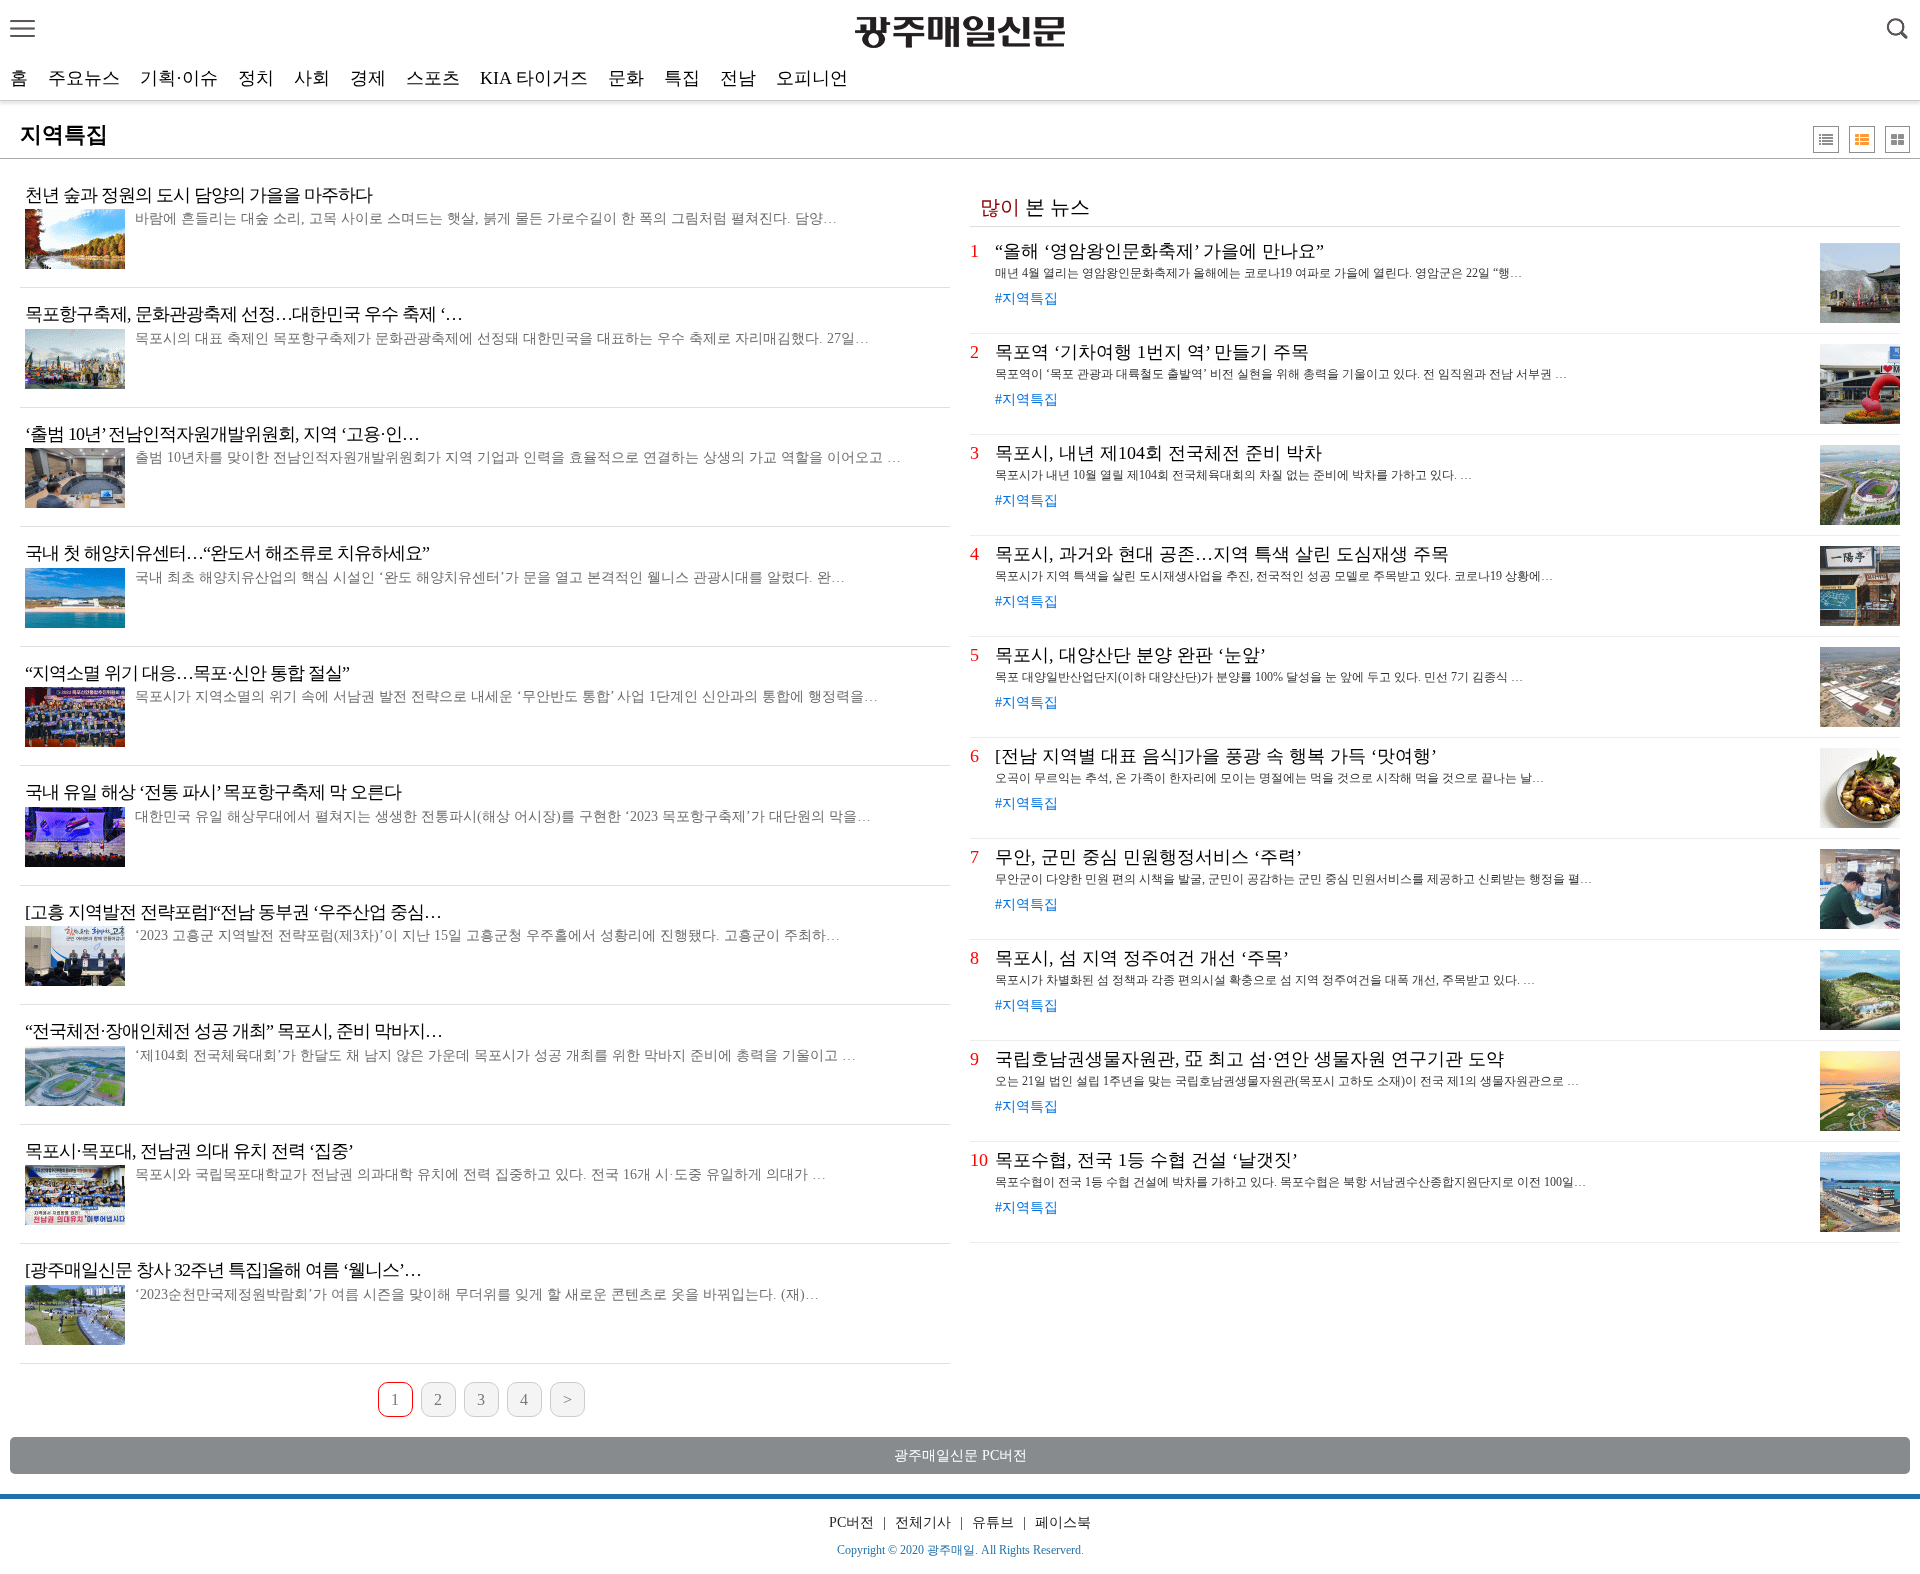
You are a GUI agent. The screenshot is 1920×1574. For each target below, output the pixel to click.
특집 (682, 78)
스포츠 (433, 78)
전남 (738, 78)
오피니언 (812, 78)
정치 (256, 78)
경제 (368, 78)
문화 (626, 78)
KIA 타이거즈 (534, 78)
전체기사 (923, 1522)
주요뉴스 (84, 78)
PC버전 (851, 1522)
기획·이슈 (179, 78)
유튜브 (993, 1522)
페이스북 (1063, 1522)
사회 (312, 78)
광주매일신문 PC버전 (960, 1455)
